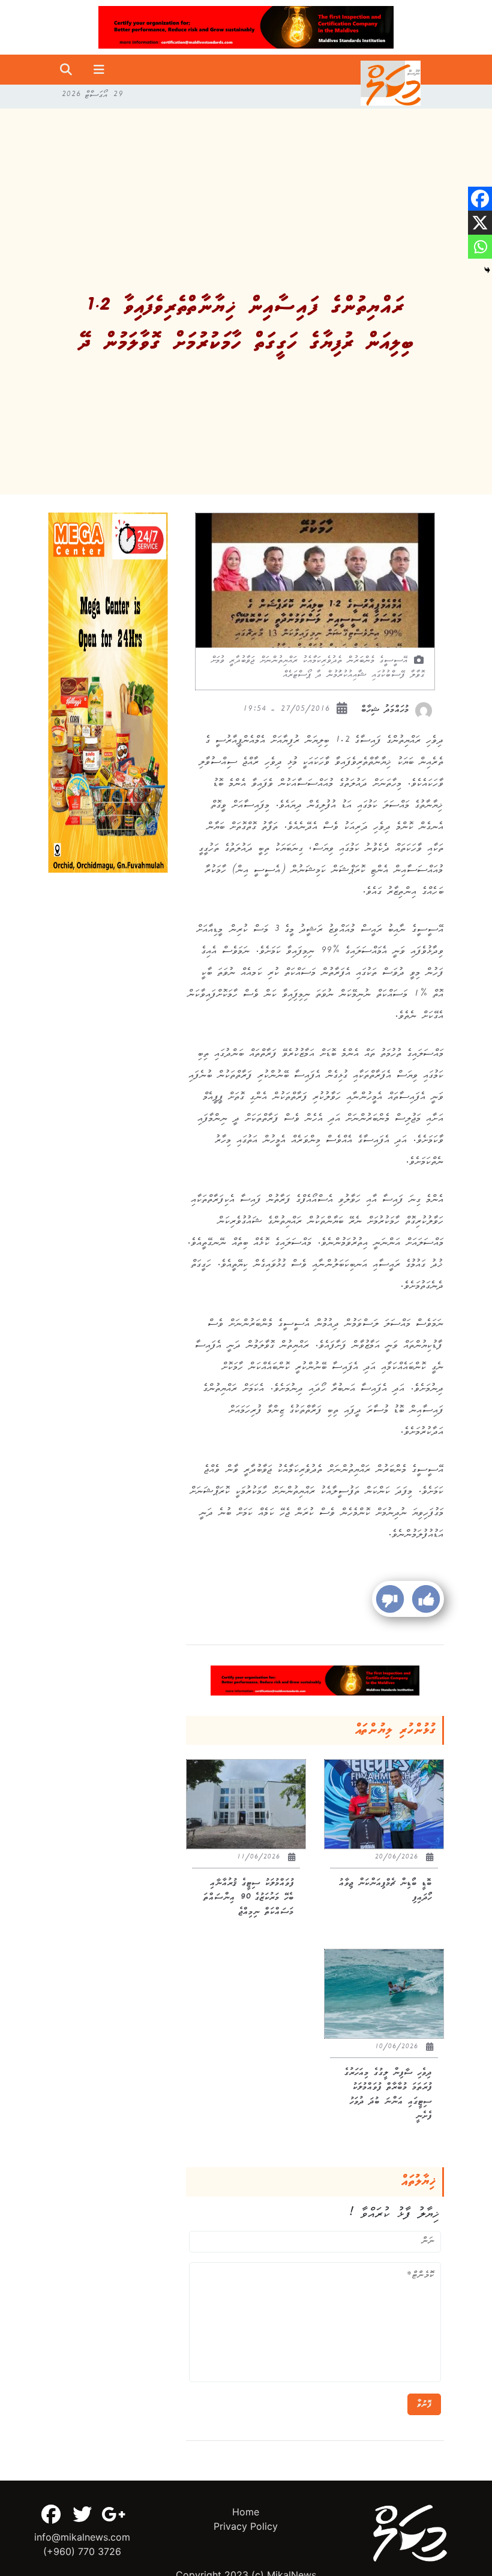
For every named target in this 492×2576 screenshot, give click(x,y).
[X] (480, 223)
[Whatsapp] (480, 247)
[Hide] (487, 270)
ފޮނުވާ (424, 2404)
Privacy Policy (246, 2526)
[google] (113, 2514)
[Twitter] (82, 2514)
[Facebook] (480, 199)
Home (246, 2512)
